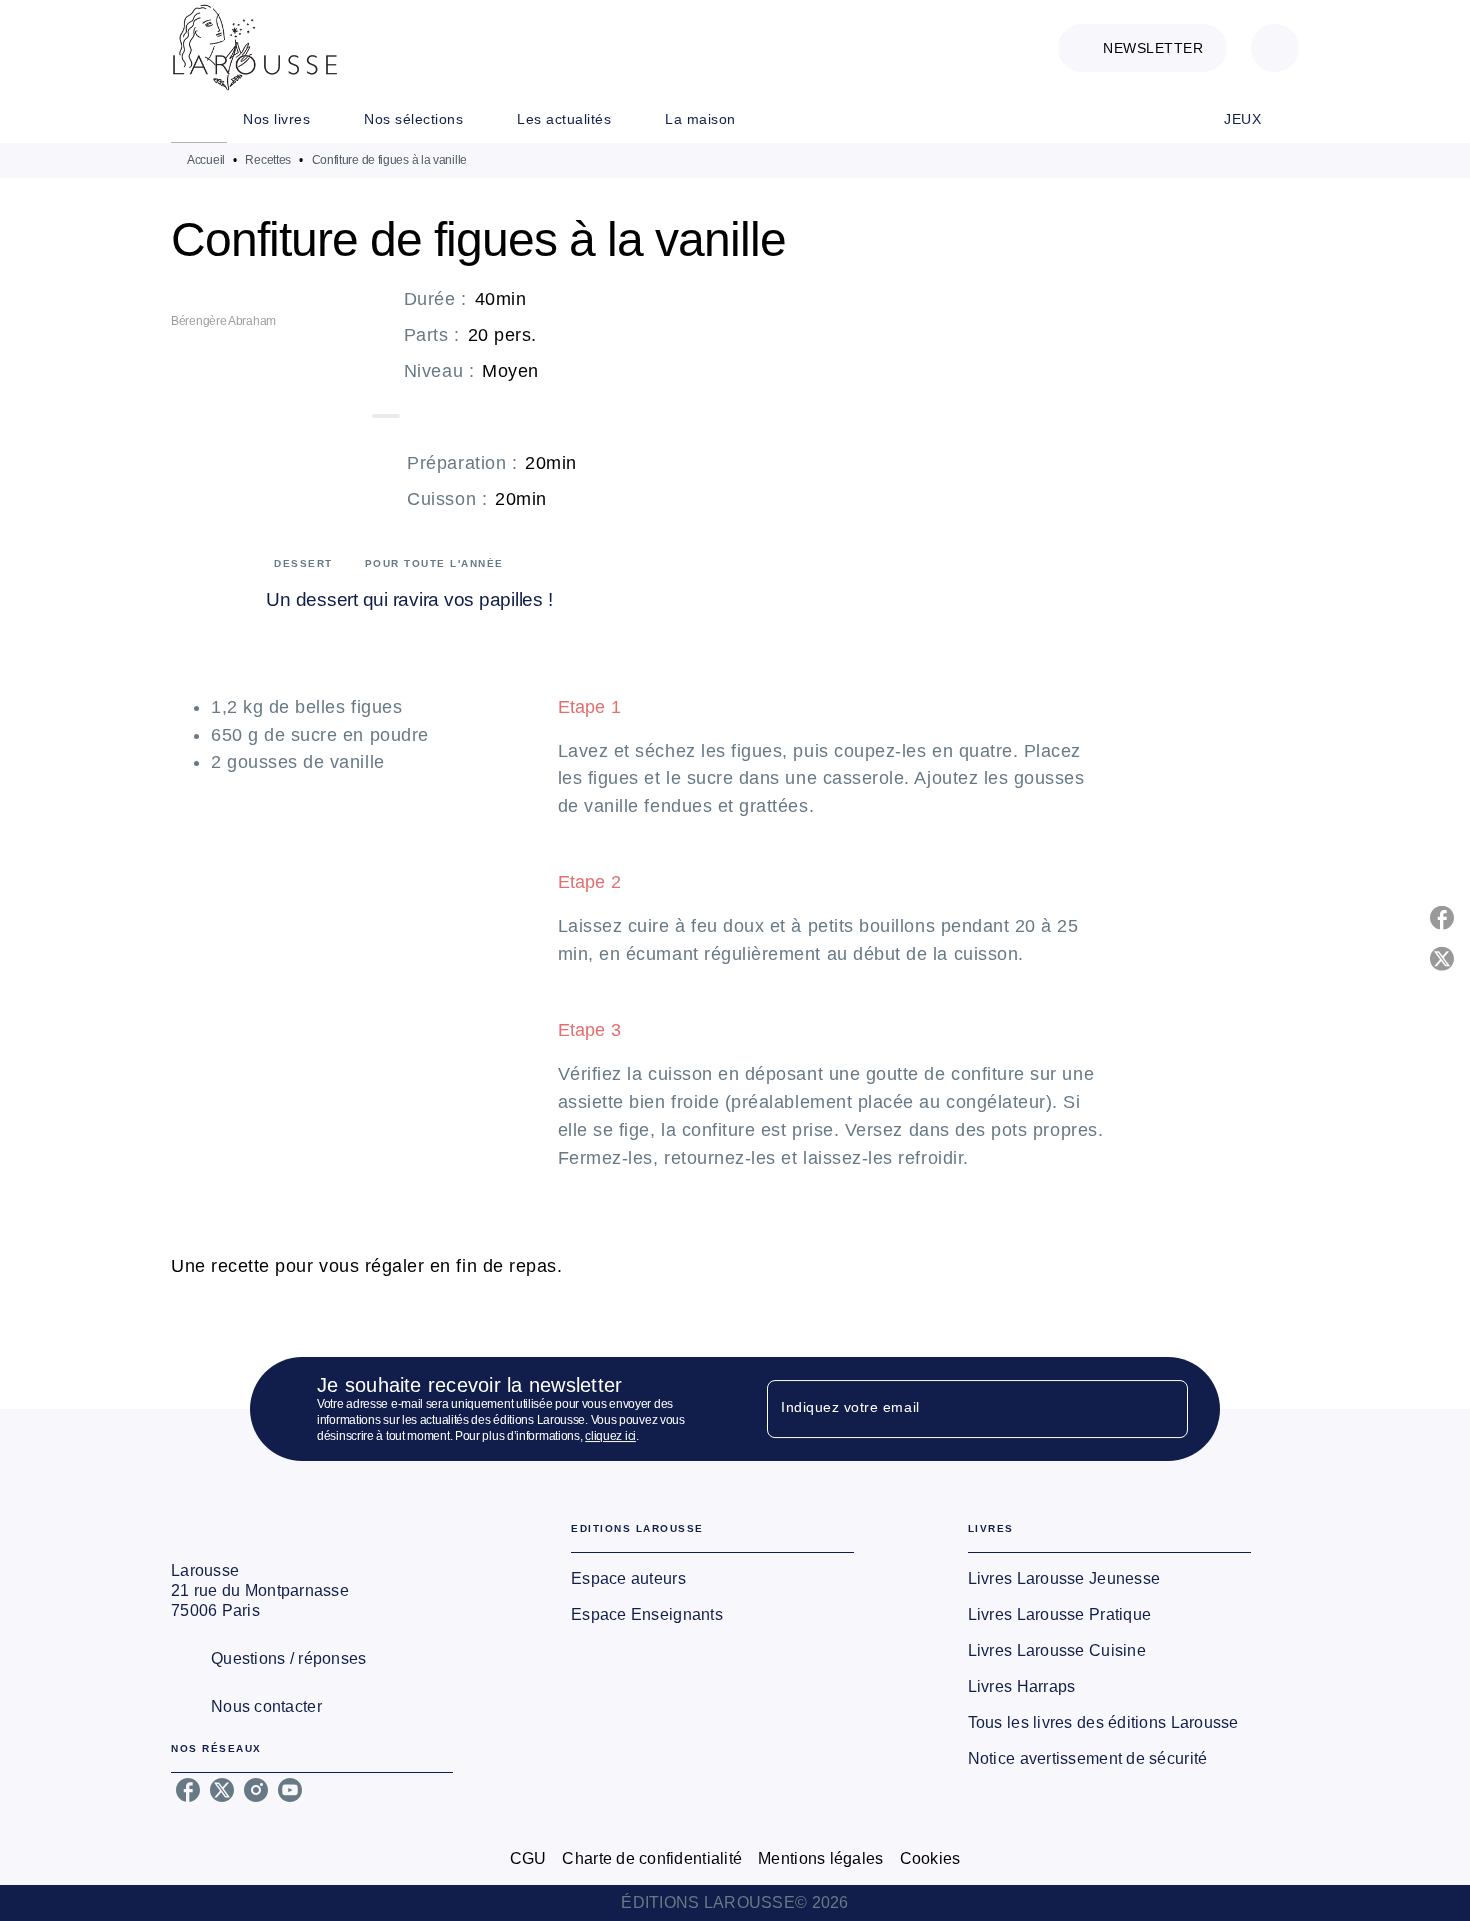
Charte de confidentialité (652, 1858)
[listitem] (188, 1790)
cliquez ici (610, 1436)
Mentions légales (820, 1858)
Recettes (268, 160)
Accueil (206, 160)
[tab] (199, 119)
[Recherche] (1275, 48)
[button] (1142, 48)
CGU (528, 1858)
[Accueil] (255, 47)
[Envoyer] (1164, 1409)
